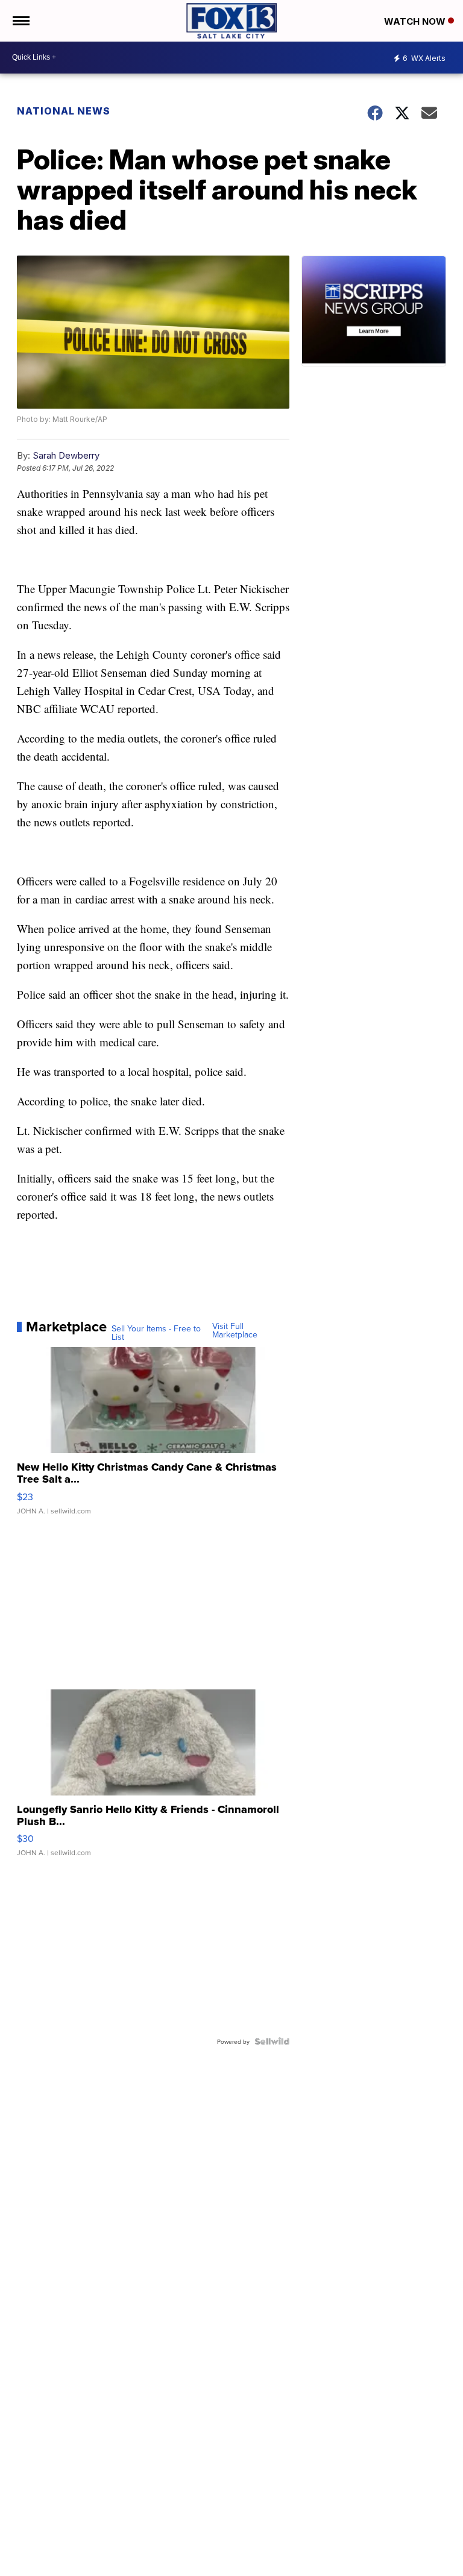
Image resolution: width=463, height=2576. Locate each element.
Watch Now (416, 21)
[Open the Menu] (20, 21)
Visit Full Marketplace (235, 1330)
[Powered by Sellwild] (272, 2041)
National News (64, 111)
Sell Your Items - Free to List (156, 1333)
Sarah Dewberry (66, 455)
